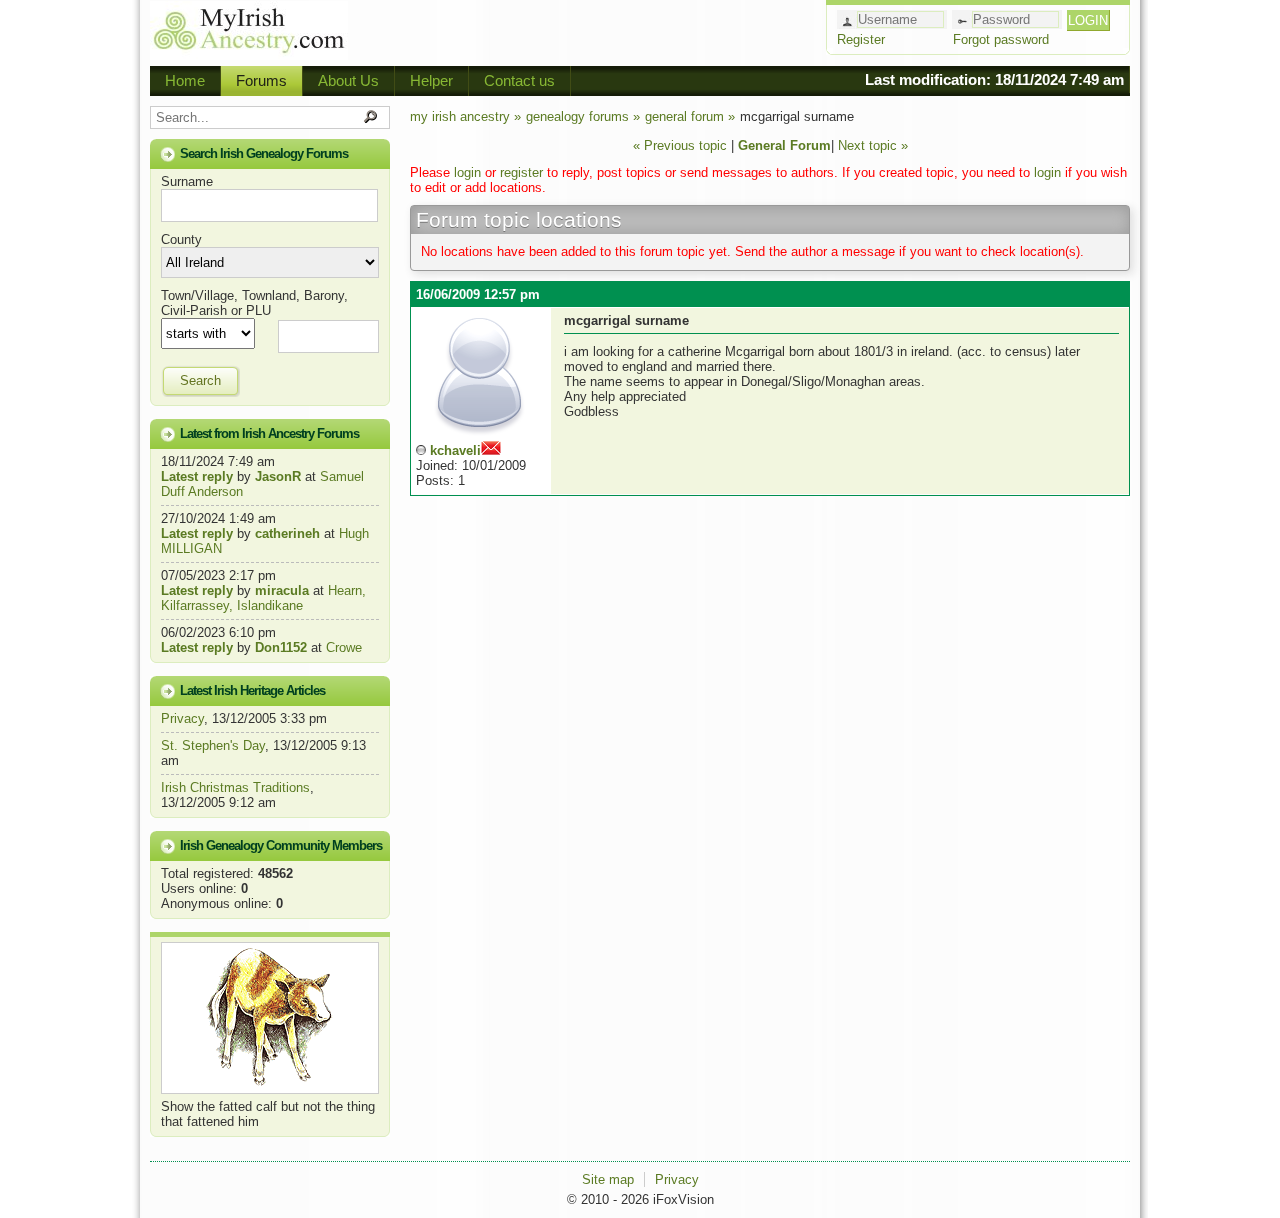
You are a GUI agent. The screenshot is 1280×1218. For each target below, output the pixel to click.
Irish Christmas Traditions (235, 787)
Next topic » (873, 145)
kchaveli (455, 450)
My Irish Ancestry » (465, 116)
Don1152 (281, 647)
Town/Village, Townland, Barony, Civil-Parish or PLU (254, 303)
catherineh (287, 533)
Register (861, 39)
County (181, 239)
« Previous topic (680, 145)
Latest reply (197, 476)
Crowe (344, 647)
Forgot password (1001, 39)
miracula (282, 590)
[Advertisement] (586, 30)
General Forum (784, 145)
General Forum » (690, 116)
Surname (187, 181)
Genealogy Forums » (583, 116)
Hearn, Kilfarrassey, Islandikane (263, 598)
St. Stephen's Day (213, 745)
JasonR (278, 476)
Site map (608, 1179)
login (467, 172)
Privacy (182, 718)
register (521, 172)
